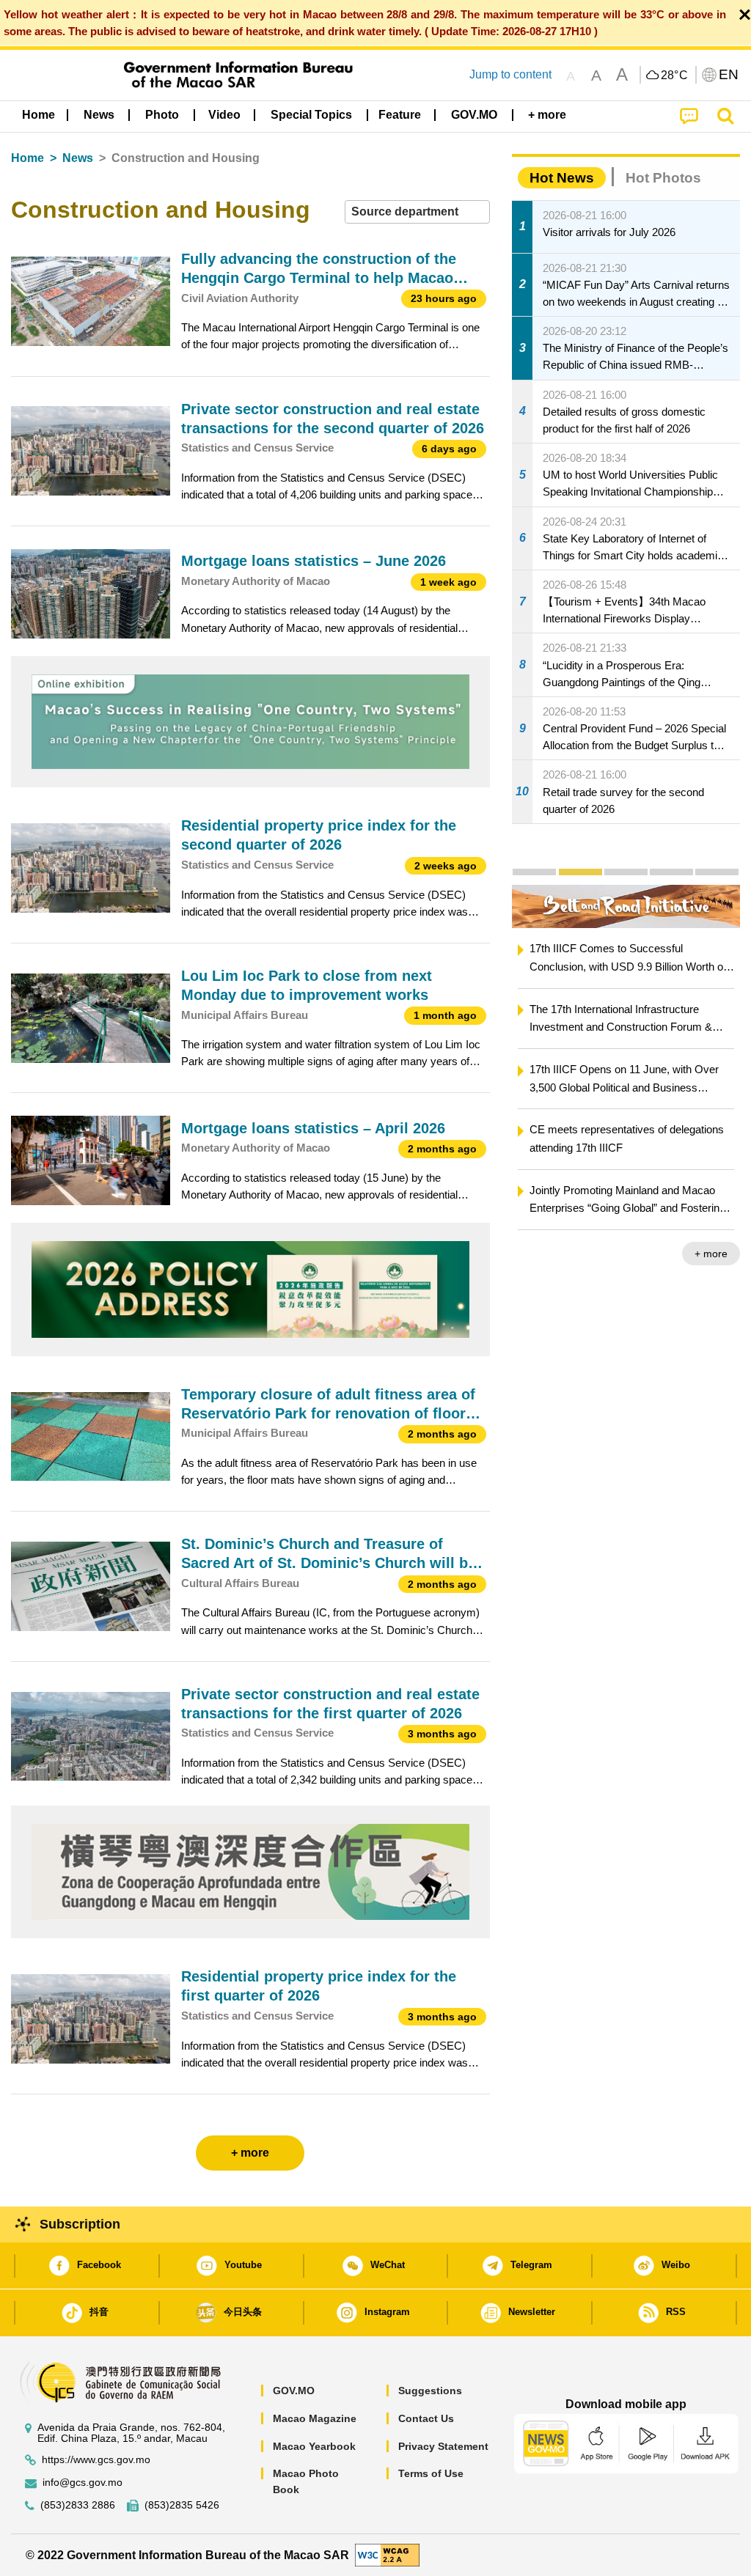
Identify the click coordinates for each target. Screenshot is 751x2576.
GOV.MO (294, 2391)
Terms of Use (431, 2473)
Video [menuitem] (224, 115)
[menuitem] (99, 115)
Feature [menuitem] (400, 115)
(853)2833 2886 (78, 2505)
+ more (512, 1254)
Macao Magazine (315, 2418)
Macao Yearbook (314, 2446)
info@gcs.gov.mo (83, 2483)
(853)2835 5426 (182, 2505)
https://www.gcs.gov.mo (96, 2460)
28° (675, 76)
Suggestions (430, 2391)
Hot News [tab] (562, 178)
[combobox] (417, 212)
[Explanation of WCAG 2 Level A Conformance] (387, 2554)
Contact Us (426, 2418)
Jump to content (510, 74)
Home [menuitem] (39, 115)
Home (28, 158)
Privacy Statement (443, 2446)
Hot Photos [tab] (663, 178)
